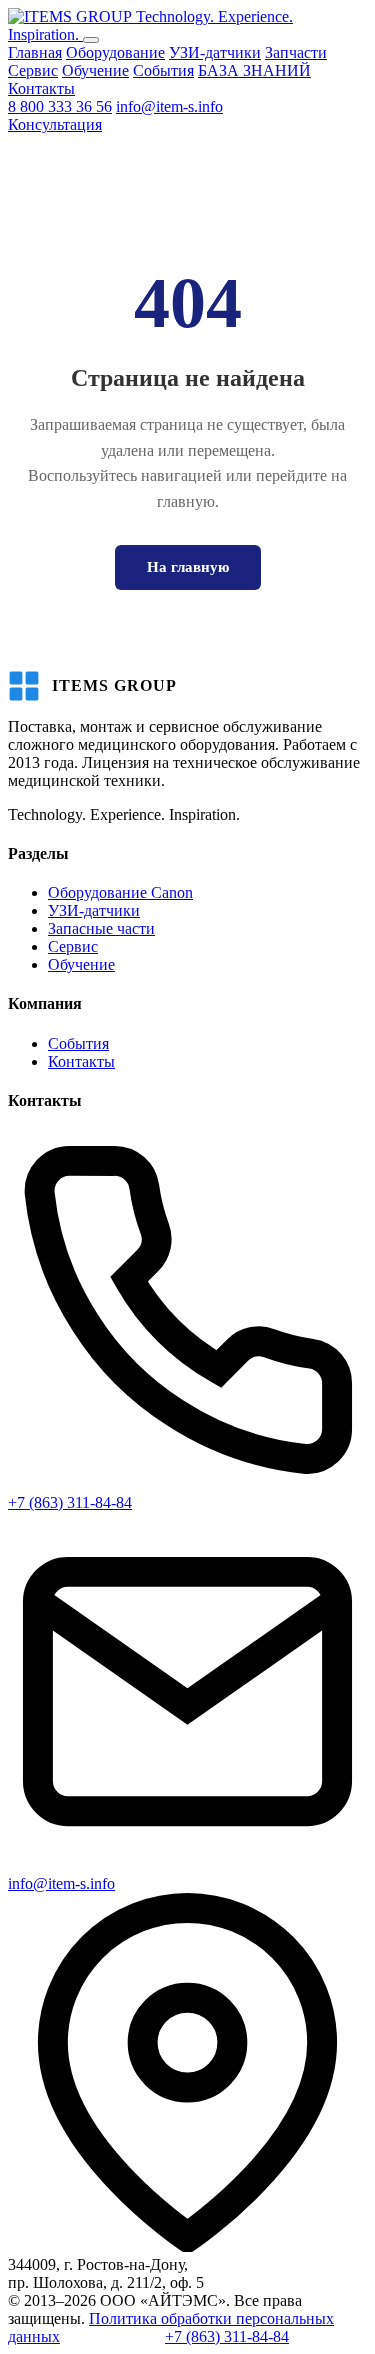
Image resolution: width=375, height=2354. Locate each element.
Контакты (41, 88)
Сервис (33, 70)
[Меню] (91, 40)
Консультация (55, 124)
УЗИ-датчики (215, 52)
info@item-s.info (169, 106)
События (163, 70)
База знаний (124, 2337)
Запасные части (101, 928)
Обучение (95, 70)
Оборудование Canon (120, 892)
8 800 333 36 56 (60, 106)
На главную (188, 567)
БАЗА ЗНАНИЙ (254, 70)
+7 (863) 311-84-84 (70, 1502)
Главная (35, 52)
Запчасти (296, 52)
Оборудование (115, 52)
